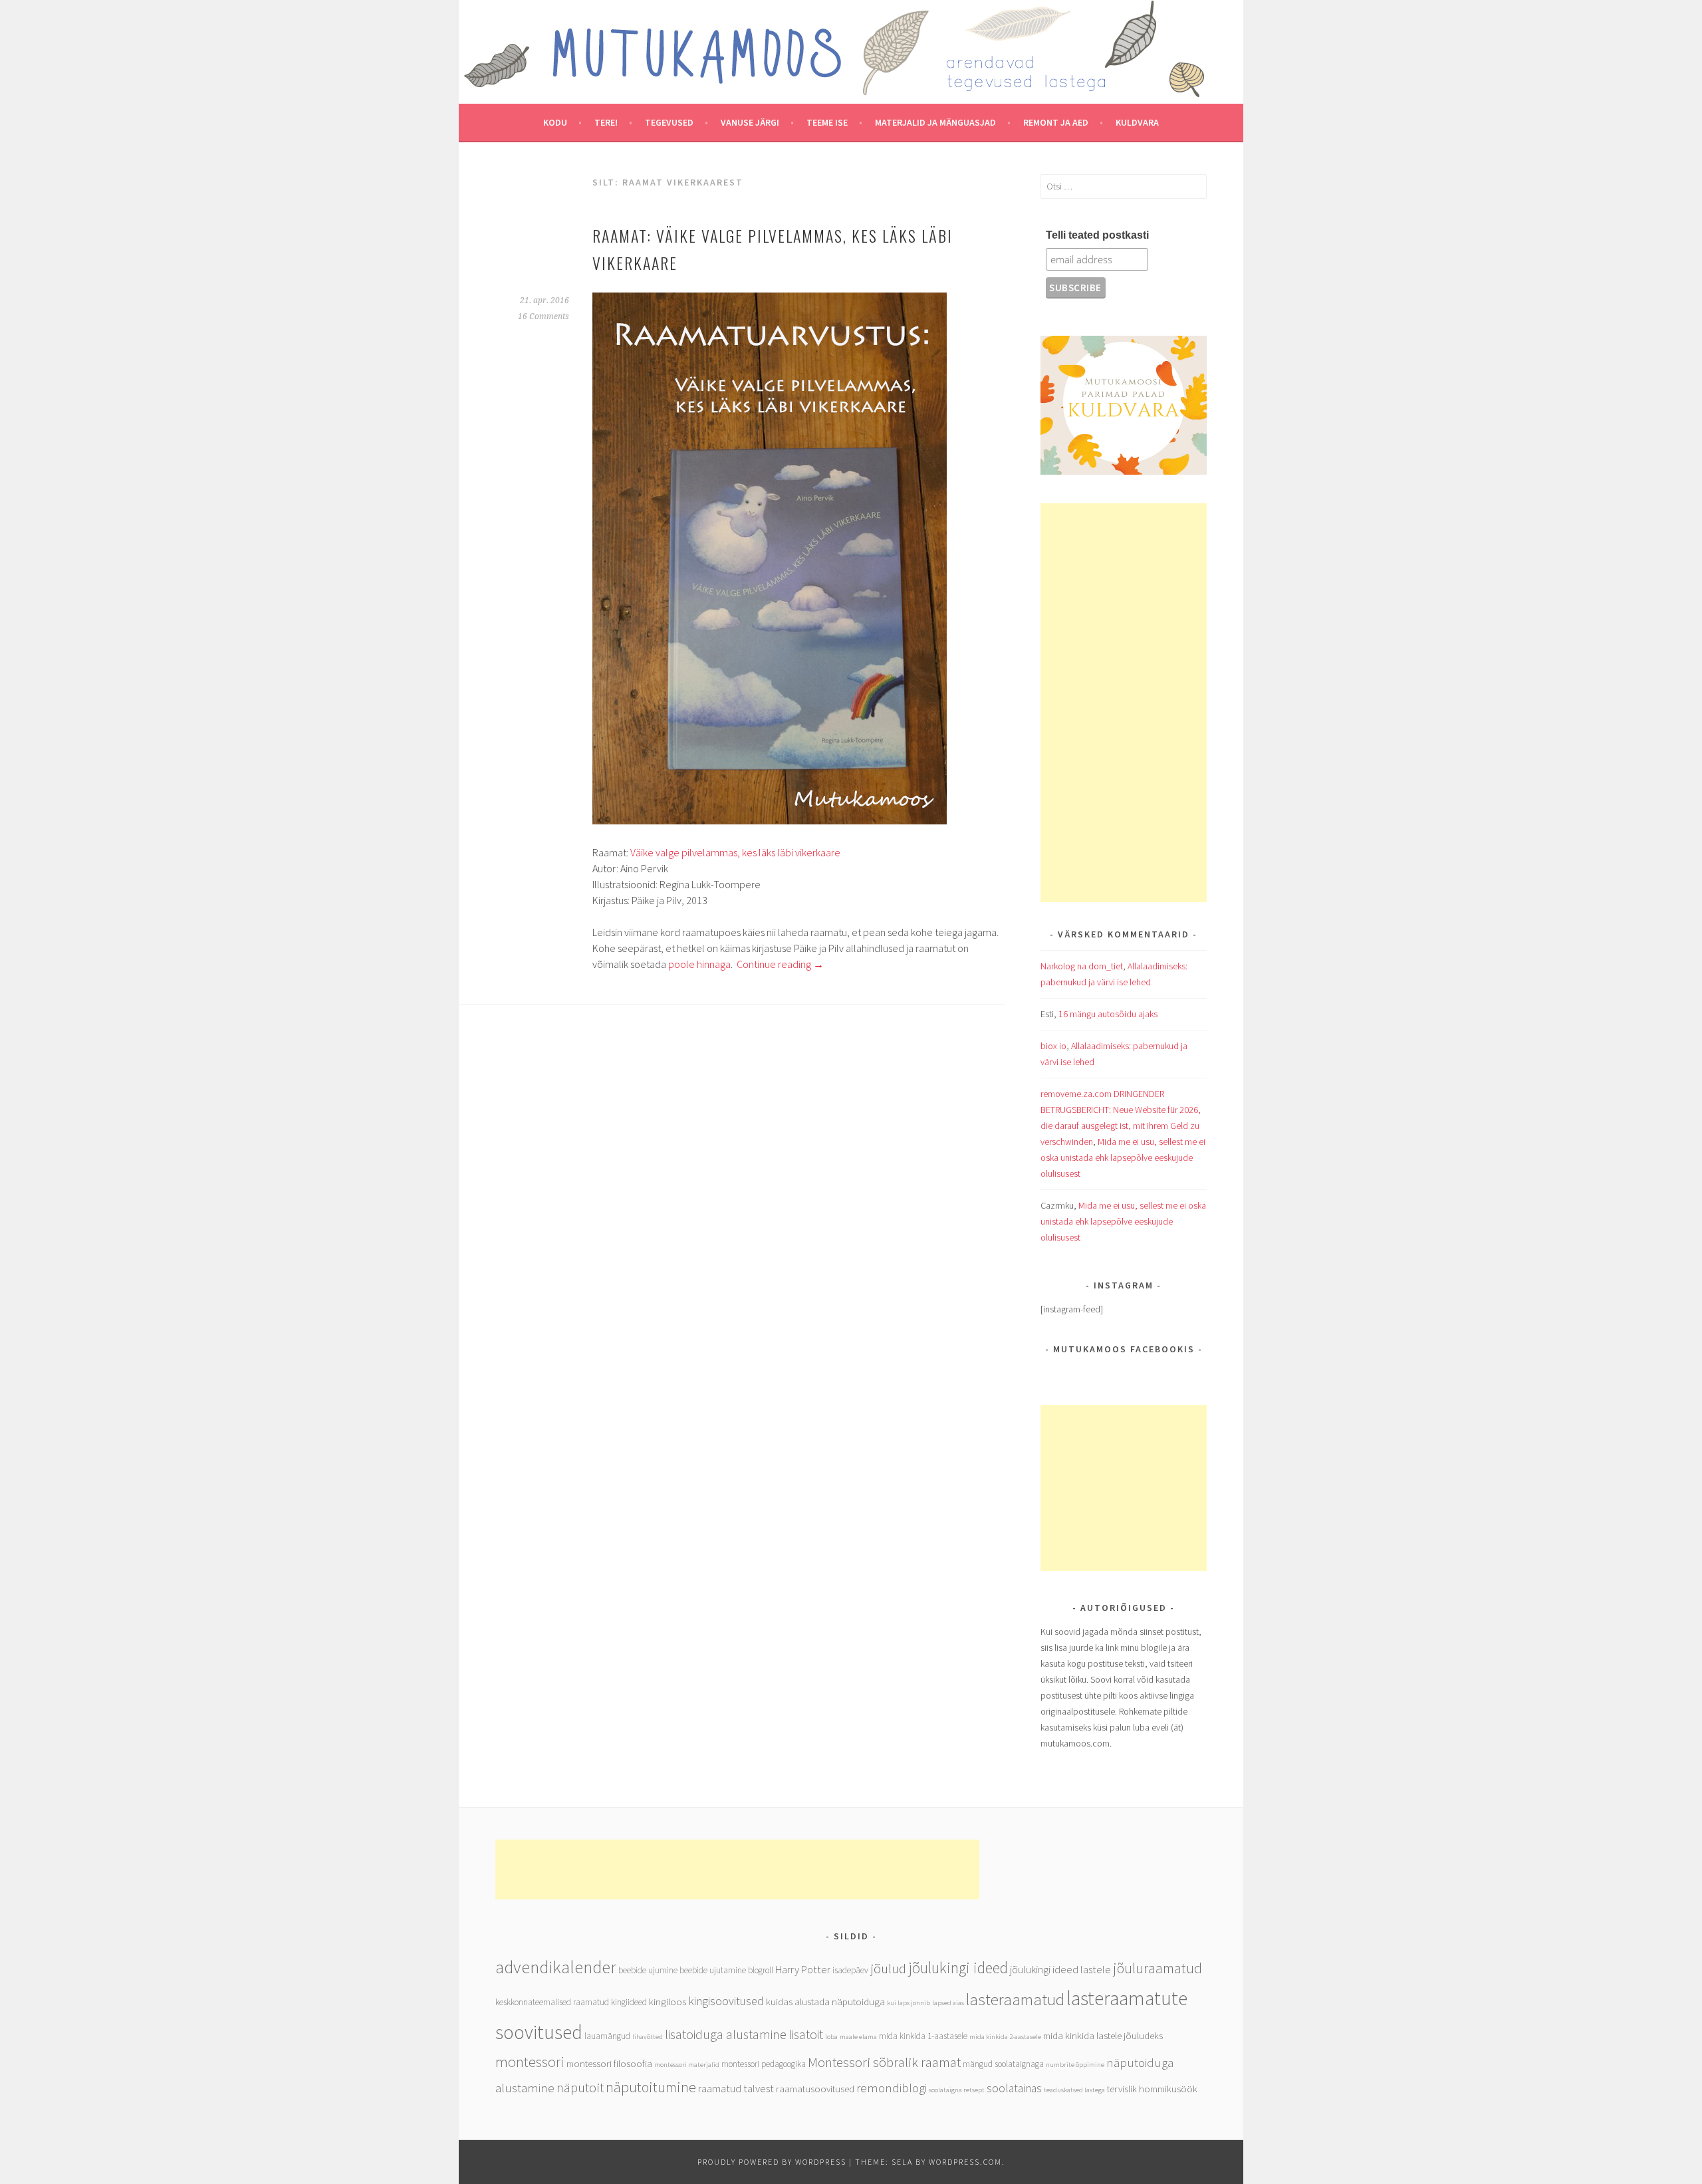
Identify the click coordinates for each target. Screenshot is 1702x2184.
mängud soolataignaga (1003, 2064)
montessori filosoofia (609, 2063)
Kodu (555, 122)
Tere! (606, 122)
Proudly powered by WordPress (772, 2162)
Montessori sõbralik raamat (884, 2062)
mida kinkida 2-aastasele (1005, 2037)
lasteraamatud (1015, 2000)
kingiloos (668, 2002)
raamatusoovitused (815, 2089)
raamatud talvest (736, 2089)
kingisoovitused (726, 2001)
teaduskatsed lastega (1074, 2090)
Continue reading (780, 964)
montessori (530, 2062)
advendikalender (556, 1967)
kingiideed (629, 2002)
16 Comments (544, 316)
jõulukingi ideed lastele (1060, 1970)
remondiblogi (892, 2088)
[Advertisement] (1124, 703)
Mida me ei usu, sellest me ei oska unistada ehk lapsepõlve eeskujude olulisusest (1123, 1157)
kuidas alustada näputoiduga (825, 2002)
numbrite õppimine (1075, 2065)
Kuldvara (1137, 122)
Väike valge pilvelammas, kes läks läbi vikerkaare (735, 852)
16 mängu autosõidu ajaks (1108, 1014)
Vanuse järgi (750, 122)
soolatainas (1014, 2088)
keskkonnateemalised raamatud (552, 2002)
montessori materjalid (687, 2065)
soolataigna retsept (957, 2090)
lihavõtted (648, 2037)
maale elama (858, 2037)
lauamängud (607, 2036)
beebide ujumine (648, 1970)
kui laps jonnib (909, 2003)
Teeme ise (827, 122)
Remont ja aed (1056, 122)
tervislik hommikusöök (1152, 2089)
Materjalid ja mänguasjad (935, 122)
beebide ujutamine (713, 1970)
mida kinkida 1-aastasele (923, 2036)
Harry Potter (803, 1970)
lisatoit (806, 2034)
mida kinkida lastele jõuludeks (1103, 2035)
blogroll (761, 1970)
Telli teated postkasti (1097, 235)
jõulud (888, 1968)
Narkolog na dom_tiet (1082, 966)
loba (831, 2037)
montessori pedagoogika (764, 2064)
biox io (1053, 1046)
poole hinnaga (698, 964)
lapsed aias (948, 2003)
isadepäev (850, 1970)
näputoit (580, 2087)
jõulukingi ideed (958, 1968)
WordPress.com (965, 2162)
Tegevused (669, 122)
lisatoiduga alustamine (726, 2034)
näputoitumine (651, 2087)
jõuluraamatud (1157, 1968)
